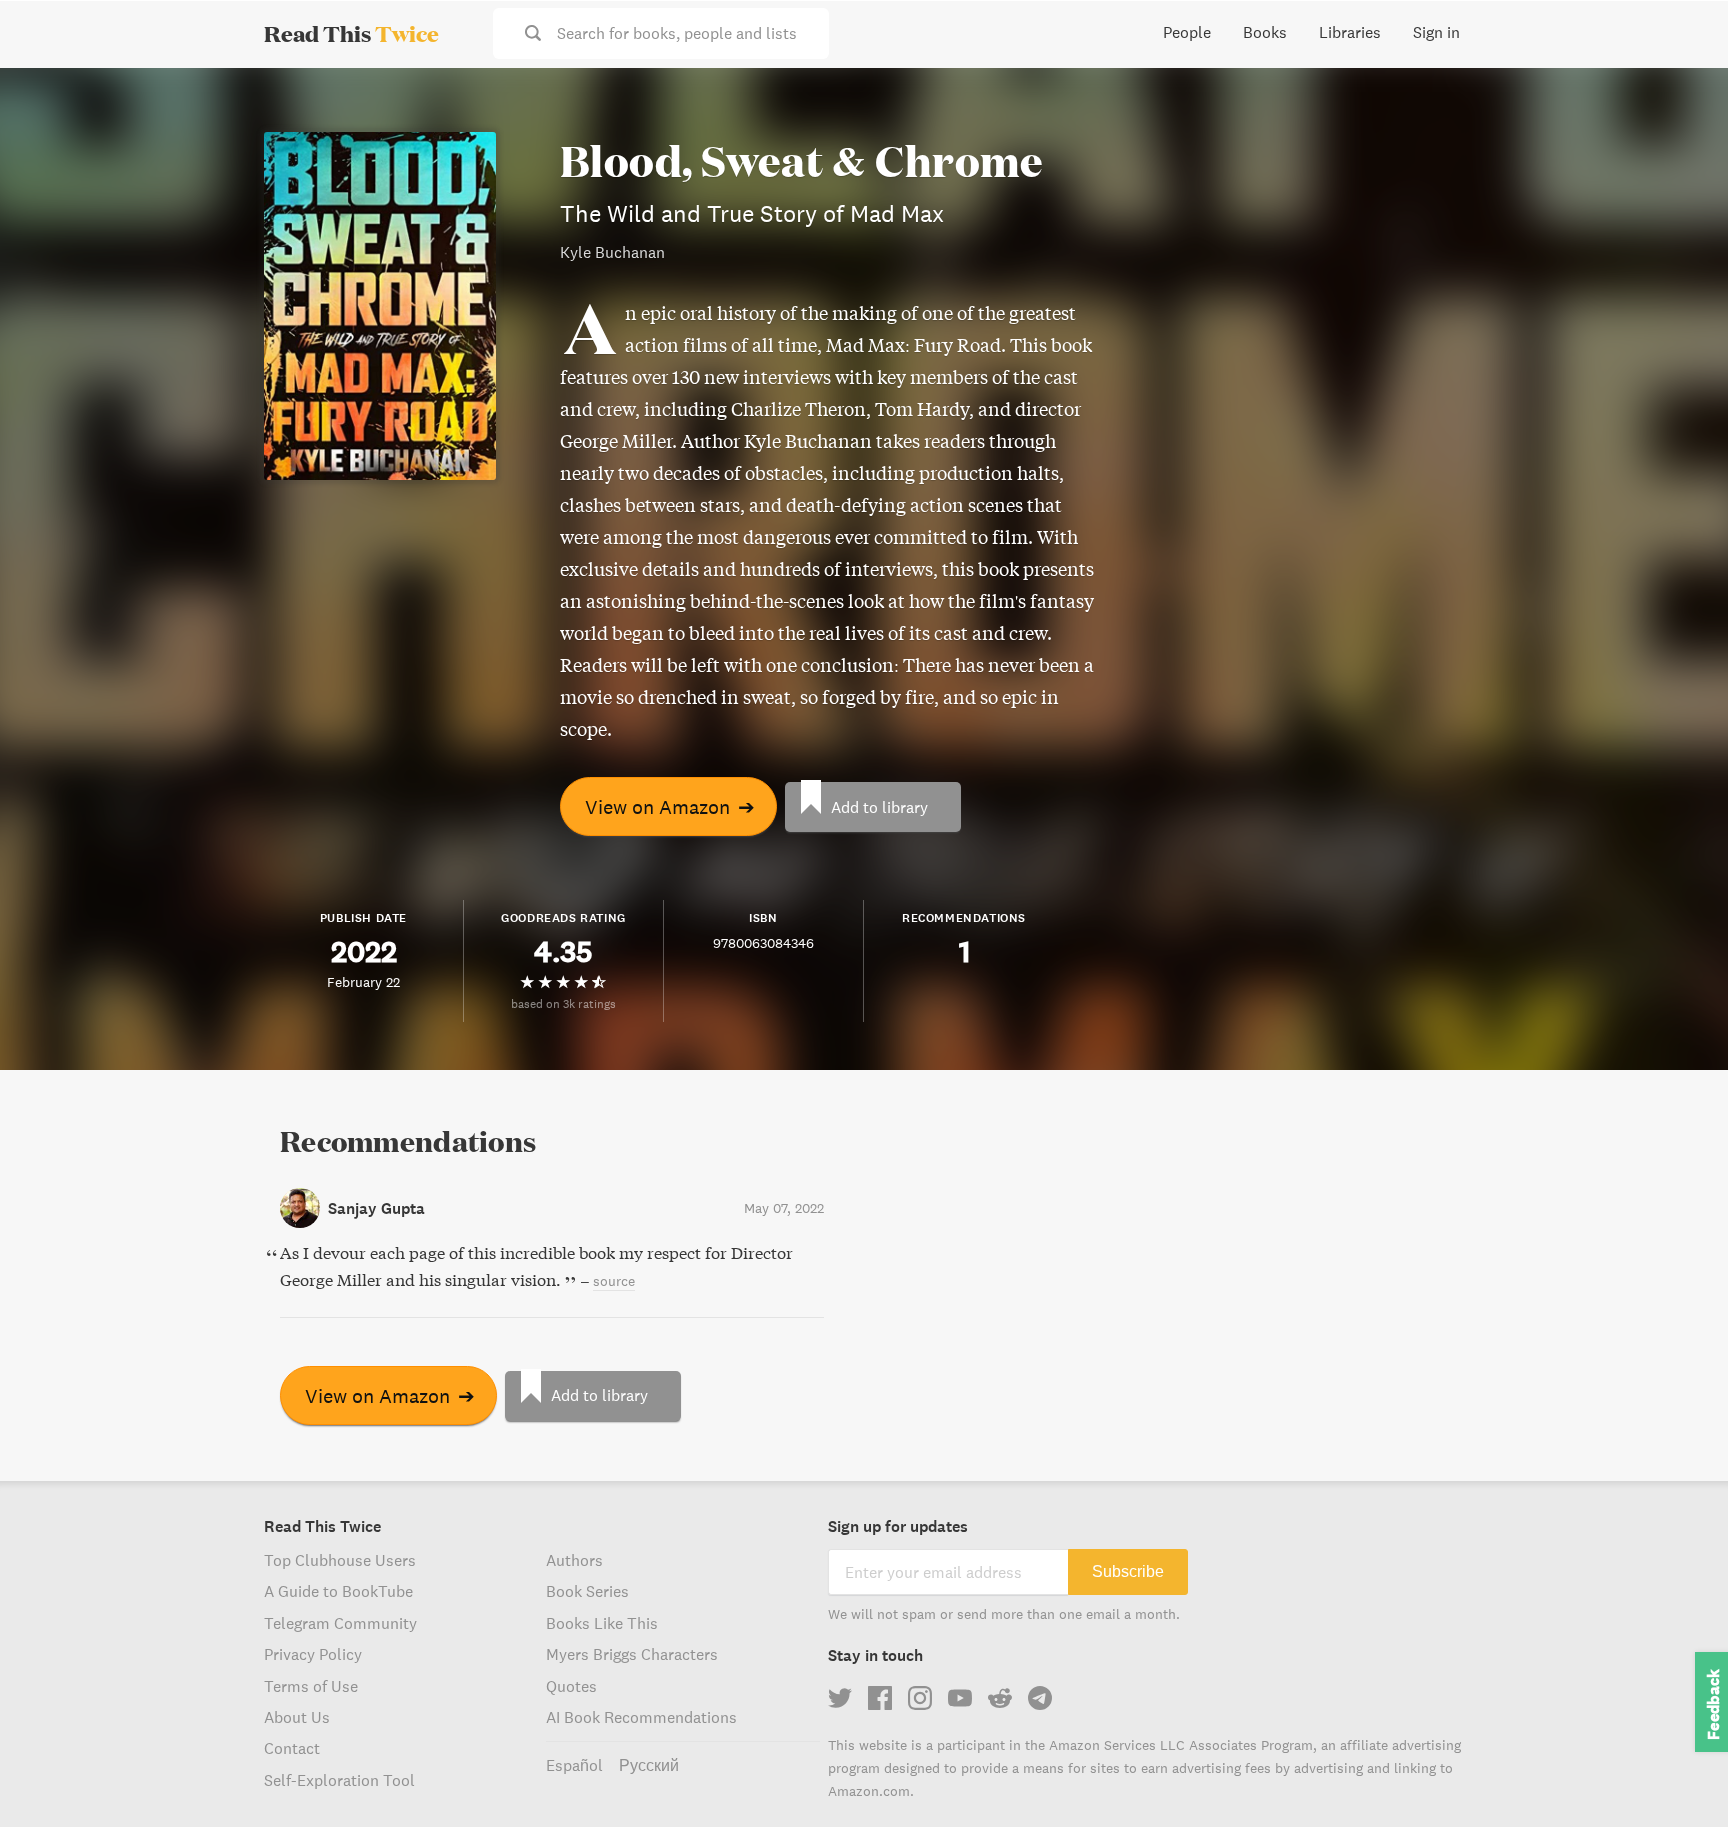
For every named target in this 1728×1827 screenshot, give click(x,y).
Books (1265, 32)
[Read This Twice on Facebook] (880, 1698)
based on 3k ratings (563, 1003)
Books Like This (602, 1623)
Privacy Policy (313, 1654)
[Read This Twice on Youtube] (960, 1698)
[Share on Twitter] (1680, 100)
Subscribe (1128, 1571)
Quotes (571, 1686)
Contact (292, 1748)
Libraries (1350, 32)
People (1187, 32)
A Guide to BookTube (338, 1591)
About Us (297, 1717)
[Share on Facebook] (1680, 136)
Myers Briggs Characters (632, 1654)
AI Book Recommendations (641, 1717)
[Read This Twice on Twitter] (840, 1698)
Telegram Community (340, 1623)
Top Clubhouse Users (340, 1560)
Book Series (587, 1591)
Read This (351, 33)
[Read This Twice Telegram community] (1040, 1698)
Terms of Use (311, 1686)
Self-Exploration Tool (339, 1780)
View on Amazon (670, 806)
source (614, 1281)
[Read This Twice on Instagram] (920, 1698)
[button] (1676, 1775)
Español (574, 1765)
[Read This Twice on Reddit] (1000, 1698)
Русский (649, 1765)
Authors (574, 1560)
